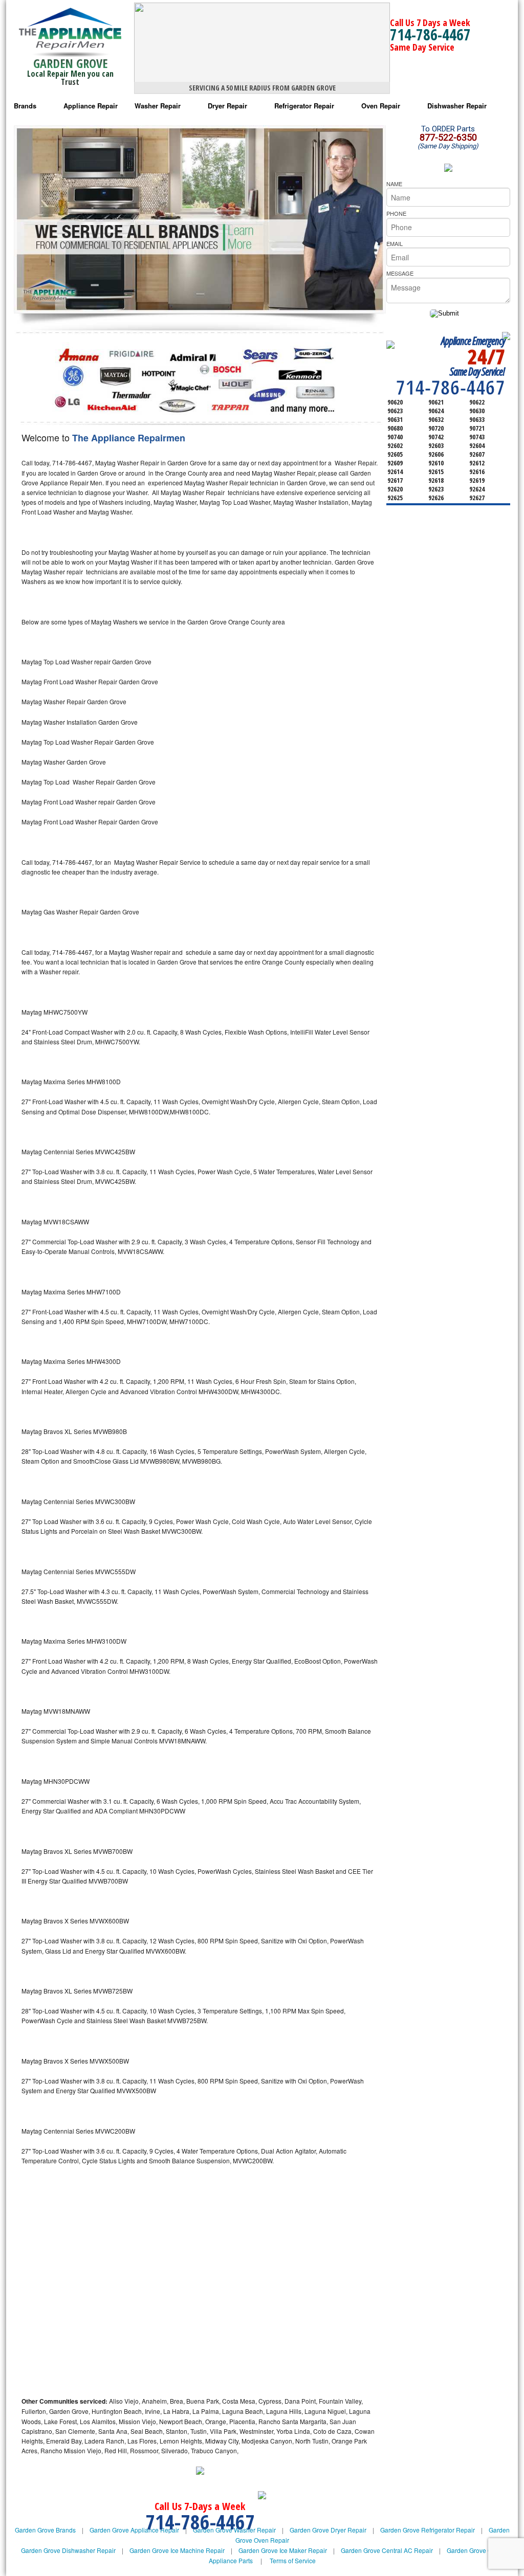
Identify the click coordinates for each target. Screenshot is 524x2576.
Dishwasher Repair (457, 106)
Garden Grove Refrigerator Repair (428, 2530)
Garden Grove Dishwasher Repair (68, 2550)
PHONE (396, 213)
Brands (25, 106)
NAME (394, 184)
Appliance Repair (91, 106)
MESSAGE (400, 273)
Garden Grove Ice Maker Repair (283, 2550)
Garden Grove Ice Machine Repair (177, 2550)
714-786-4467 (430, 35)
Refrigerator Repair (304, 106)
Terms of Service (293, 2560)
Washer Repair (158, 106)
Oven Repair (381, 106)
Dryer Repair (227, 106)
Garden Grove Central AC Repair (387, 2550)
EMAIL (395, 243)
